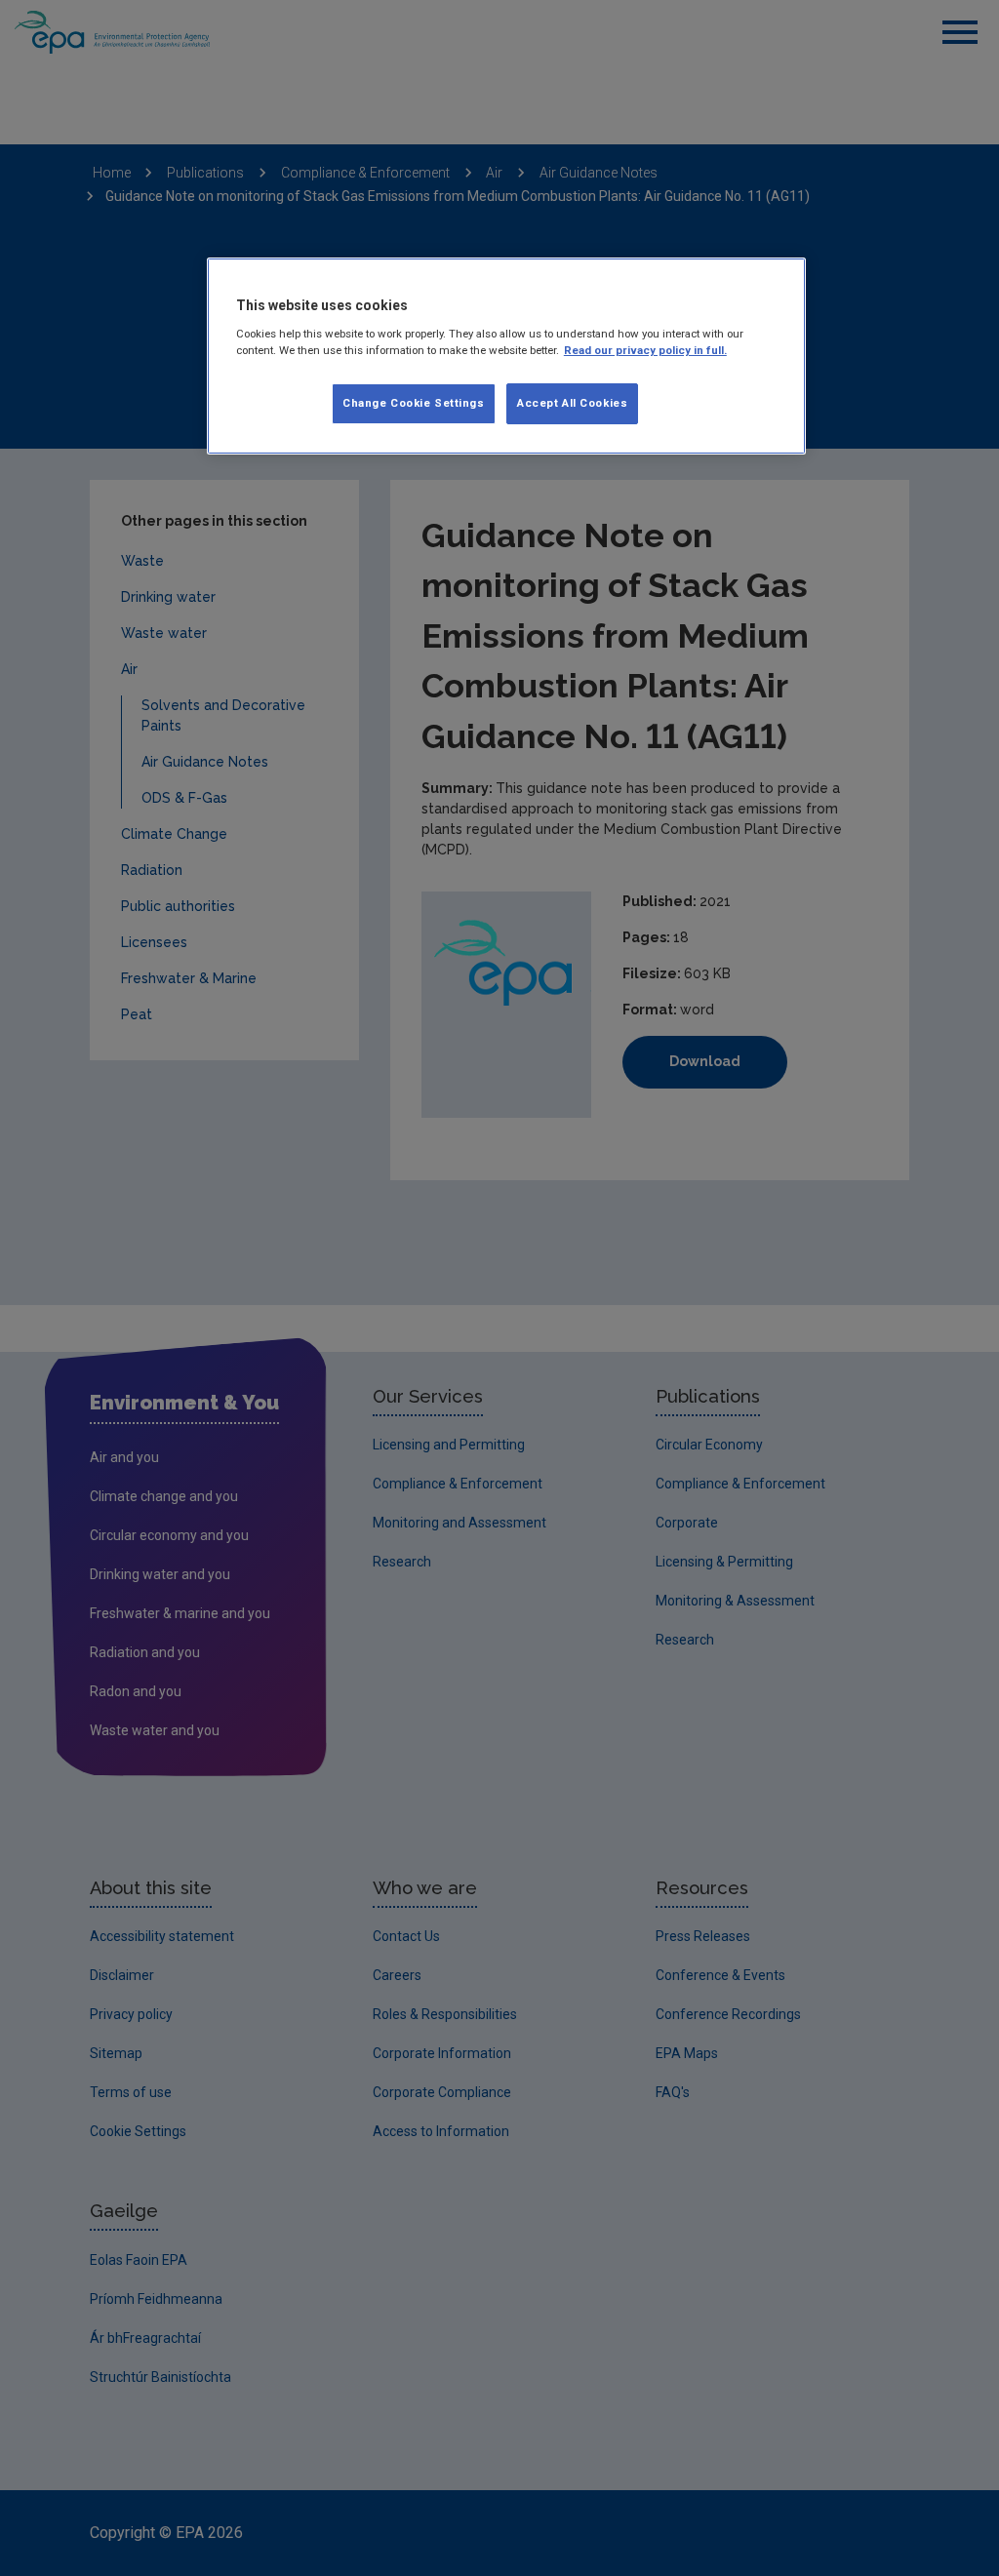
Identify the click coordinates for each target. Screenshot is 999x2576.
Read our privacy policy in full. (645, 350)
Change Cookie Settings (414, 403)
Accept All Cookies (572, 403)
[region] (506, 356)
